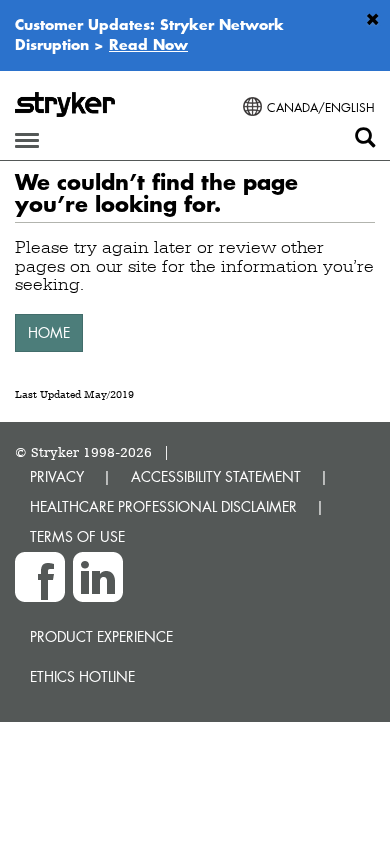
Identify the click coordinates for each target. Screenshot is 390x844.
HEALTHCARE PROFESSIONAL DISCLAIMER (163, 506)
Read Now (148, 44)
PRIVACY (57, 476)
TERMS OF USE (77, 536)
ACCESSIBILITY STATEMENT (216, 476)
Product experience (101, 636)
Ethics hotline (82, 676)
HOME (49, 332)
